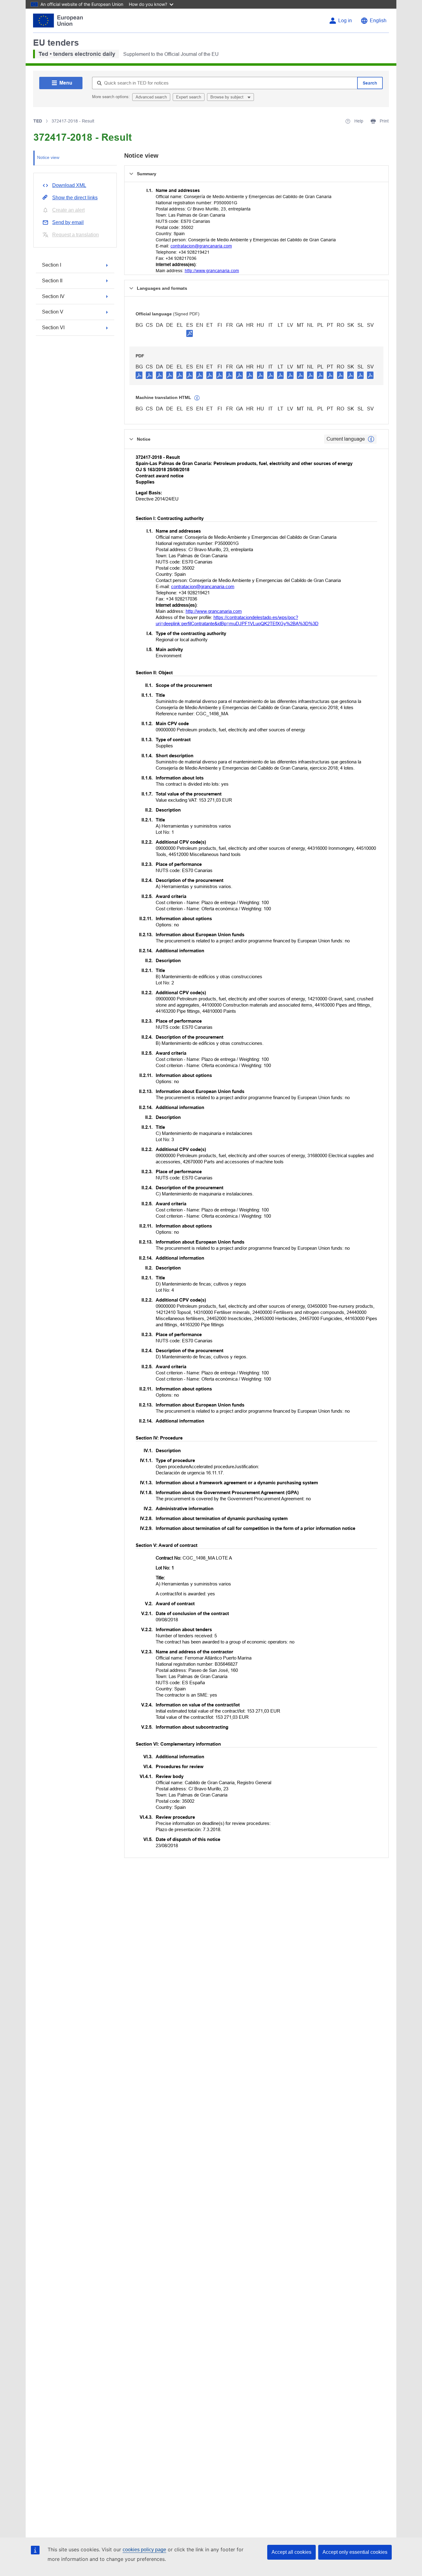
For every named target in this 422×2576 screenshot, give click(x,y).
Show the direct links (75, 198)
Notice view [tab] (48, 157)
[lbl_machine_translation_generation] (197, 398)
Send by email (68, 222)
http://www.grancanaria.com (212, 271)
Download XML (69, 185)
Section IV (53, 296)
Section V (53, 312)
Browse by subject (228, 97)
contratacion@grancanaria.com (201, 246)
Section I (52, 265)
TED (38, 121)
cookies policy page (144, 2550)
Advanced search (151, 97)
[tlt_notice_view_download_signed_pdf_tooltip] (190, 333)
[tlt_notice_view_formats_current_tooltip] (371, 439)
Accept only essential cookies (355, 2552)
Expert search (189, 97)
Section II (52, 281)
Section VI (53, 328)
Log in (345, 21)
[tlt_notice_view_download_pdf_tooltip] (139, 375)
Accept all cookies (291, 2552)
